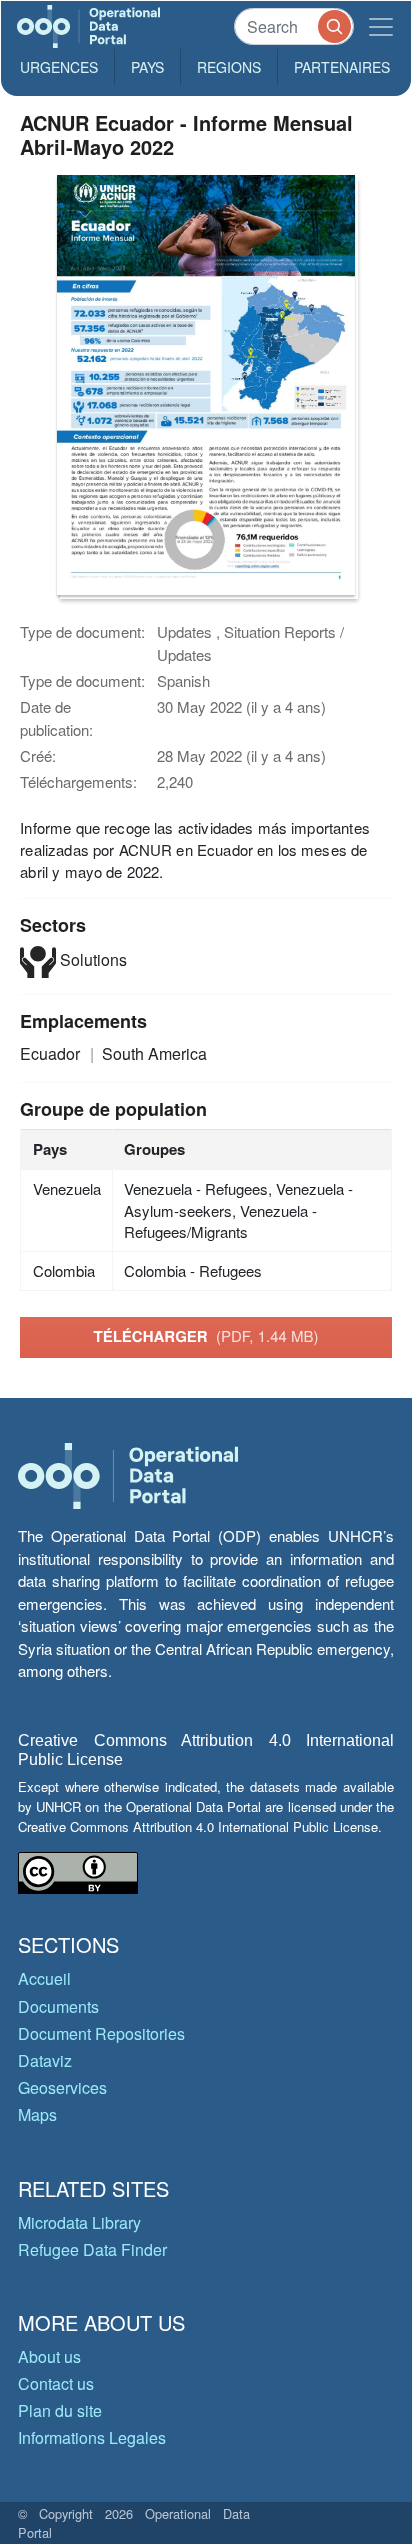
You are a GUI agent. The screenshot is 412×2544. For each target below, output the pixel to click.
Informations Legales (92, 2437)
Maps (37, 2114)
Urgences (59, 67)
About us (49, 2356)
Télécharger (205, 1336)
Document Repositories (101, 2033)
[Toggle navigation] (381, 26)
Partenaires (342, 67)
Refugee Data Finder (92, 2249)
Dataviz (45, 2060)
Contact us (56, 2383)
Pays (147, 67)
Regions (229, 67)
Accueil (44, 1978)
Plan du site (60, 2410)
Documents (58, 2006)
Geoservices (62, 2087)
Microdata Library (79, 2222)
